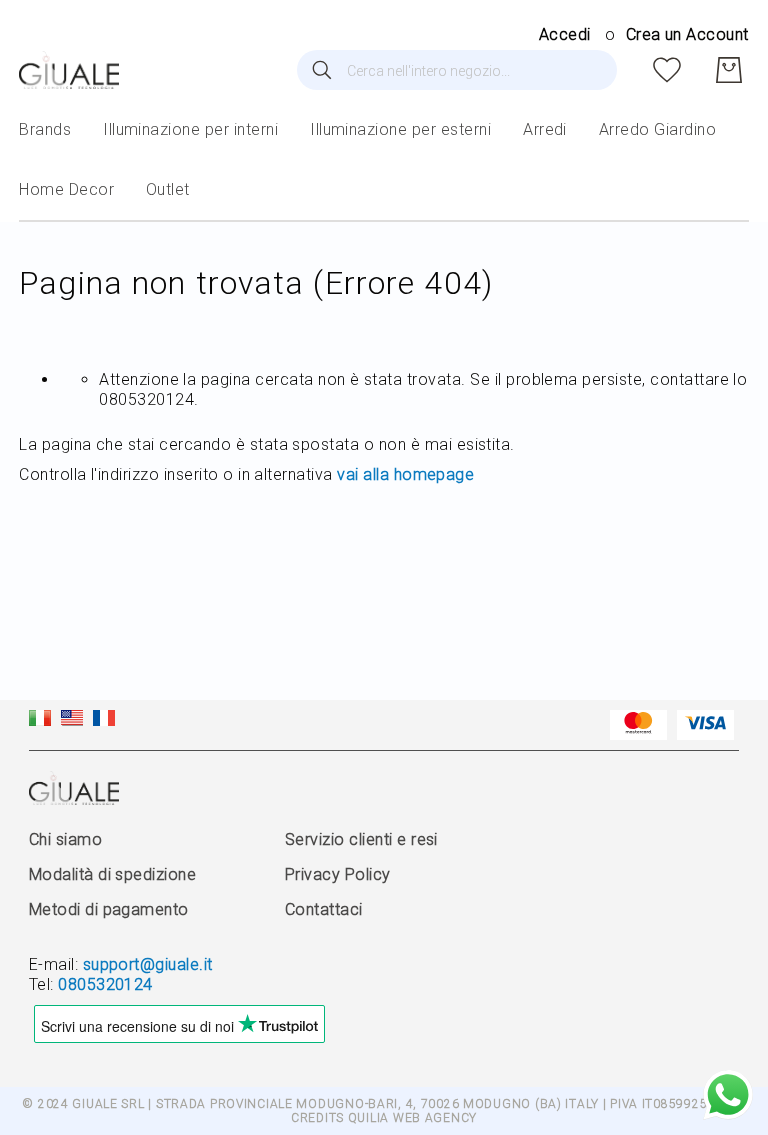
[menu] (384, 161)
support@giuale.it (148, 964)
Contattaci (324, 909)
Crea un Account (687, 34)
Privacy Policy (338, 874)
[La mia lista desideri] (667, 70)
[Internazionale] (72, 720)
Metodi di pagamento (109, 909)
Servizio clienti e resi (361, 839)
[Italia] (40, 720)
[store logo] (69, 70)
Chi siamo (65, 839)
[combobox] (457, 70)
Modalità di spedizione (113, 874)
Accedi (565, 34)
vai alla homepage (405, 474)
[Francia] (104, 720)
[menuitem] (45, 130)
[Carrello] (729, 70)
